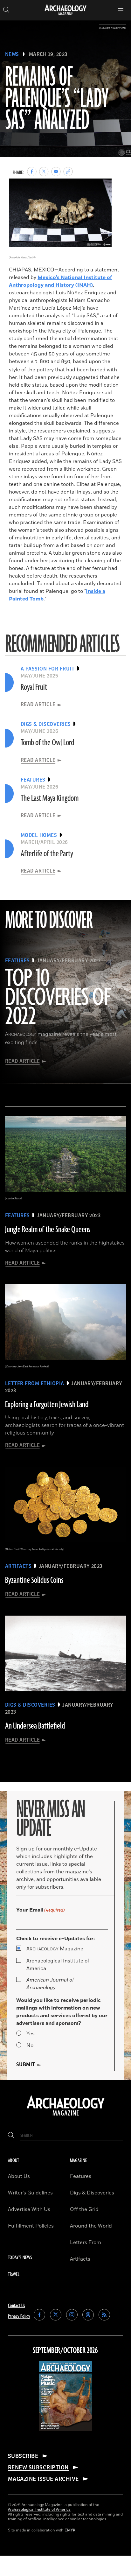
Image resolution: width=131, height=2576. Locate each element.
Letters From (86, 2243)
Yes (31, 2034)
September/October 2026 (65, 2351)
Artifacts (80, 2259)
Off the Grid (84, 2209)
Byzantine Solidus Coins (34, 1580)
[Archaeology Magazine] (66, 2116)
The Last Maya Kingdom (50, 798)
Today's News (20, 2258)
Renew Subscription (38, 2467)
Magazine (55, 1949)
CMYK (70, 2530)
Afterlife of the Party (47, 854)
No (30, 2046)
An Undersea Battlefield (35, 1726)
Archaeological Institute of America (58, 1965)
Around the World (91, 2226)
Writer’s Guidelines (30, 2193)
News (12, 54)
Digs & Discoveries (92, 2193)
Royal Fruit (34, 687)
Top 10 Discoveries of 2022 (58, 998)
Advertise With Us (29, 2209)
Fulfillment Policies (31, 2226)
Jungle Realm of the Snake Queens (48, 1230)
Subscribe (23, 2456)
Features (81, 2176)
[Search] (11, 2136)
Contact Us (17, 2306)
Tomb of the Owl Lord (47, 743)
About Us (19, 2176)
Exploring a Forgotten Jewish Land (47, 1405)
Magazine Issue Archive (43, 2479)
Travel (14, 2274)
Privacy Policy (19, 2316)
